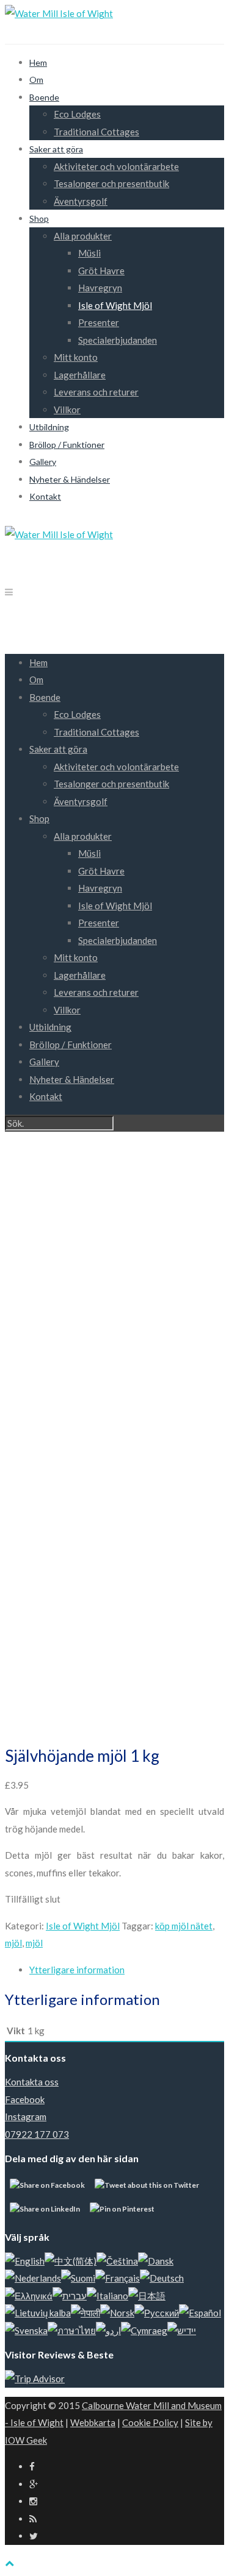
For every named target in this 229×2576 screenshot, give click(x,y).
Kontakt (45, 496)
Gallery (43, 462)
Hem (38, 62)
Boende (44, 97)
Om (36, 80)
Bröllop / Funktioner (67, 445)
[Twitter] (34, 2536)
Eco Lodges (77, 114)
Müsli (89, 253)
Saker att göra (56, 149)
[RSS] (33, 2519)
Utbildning (49, 427)
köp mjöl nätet (184, 1926)
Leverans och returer (96, 392)
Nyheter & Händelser (70, 479)
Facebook (25, 2099)
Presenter (99, 322)
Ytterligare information (77, 1970)
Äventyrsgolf (81, 201)
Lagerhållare (80, 375)
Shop (39, 218)
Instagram (26, 2117)
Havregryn (100, 288)
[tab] (127, 1970)
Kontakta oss (32, 2082)
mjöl (13, 1943)
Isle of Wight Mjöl (115, 305)
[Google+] (34, 2484)
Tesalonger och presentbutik (111, 183)
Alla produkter (83, 236)
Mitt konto (76, 357)
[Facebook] (32, 2466)
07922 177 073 (37, 2134)
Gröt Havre (101, 271)
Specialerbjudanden (118, 340)
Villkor (67, 410)
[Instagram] (33, 2501)
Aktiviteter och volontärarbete (116, 166)
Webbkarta (93, 2422)
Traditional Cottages (96, 132)
